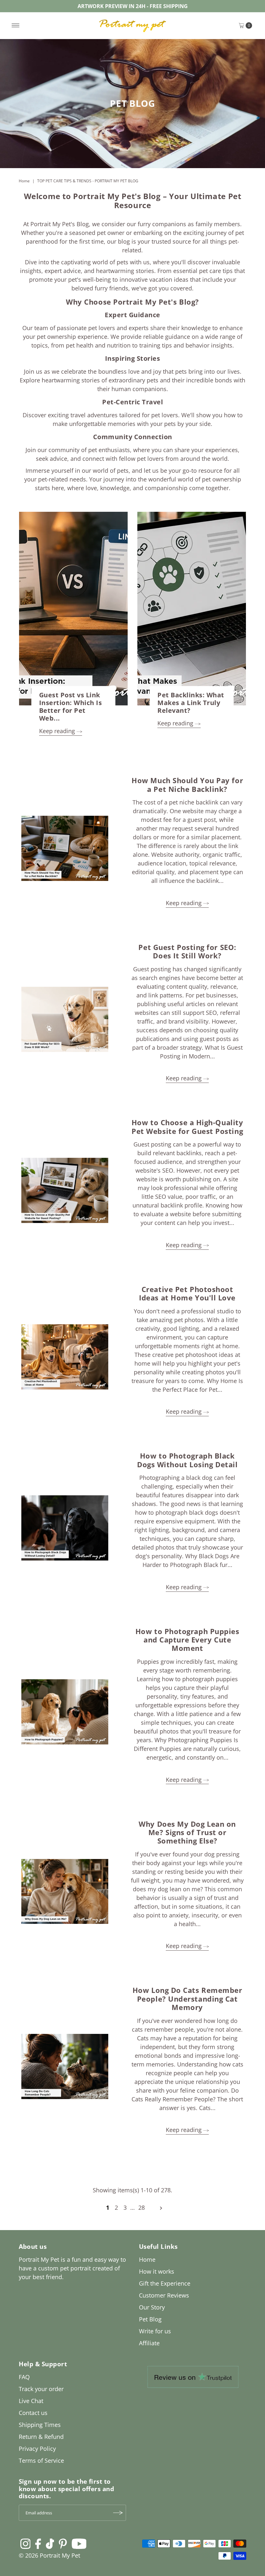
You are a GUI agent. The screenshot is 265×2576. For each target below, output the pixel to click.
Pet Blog (150, 2319)
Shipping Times (40, 2425)
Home (24, 181)
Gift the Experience (165, 2283)
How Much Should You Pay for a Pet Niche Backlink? (187, 784)
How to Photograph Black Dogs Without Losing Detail (187, 1460)
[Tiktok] (50, 2543)
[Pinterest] (63, 2543)
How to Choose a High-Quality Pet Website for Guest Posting (187, 1126)
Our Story (152, 2307)
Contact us (33, 2413)
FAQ (24, 2377)
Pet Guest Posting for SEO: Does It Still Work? (187, 951)
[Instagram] (26, 2543)
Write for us (155, 2331)
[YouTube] (79, 2543)
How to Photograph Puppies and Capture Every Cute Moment (187, 1640)
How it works (157, 2271)
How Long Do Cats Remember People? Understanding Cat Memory (187, 1999)
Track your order (41, 2389)
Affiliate (149, 2343)
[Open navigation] (16, 25)
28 (142, 2207)
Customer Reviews (164, 2295)
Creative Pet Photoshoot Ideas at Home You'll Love (187, 1293)
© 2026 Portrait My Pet (49, 2555)
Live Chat (31, 2401)
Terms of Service (41, 2460)
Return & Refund (41, 2437)
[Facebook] (38, 2543)
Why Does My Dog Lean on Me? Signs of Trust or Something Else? (187, 1832)
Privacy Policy (37, 2449)
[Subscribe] (118, 2513)
